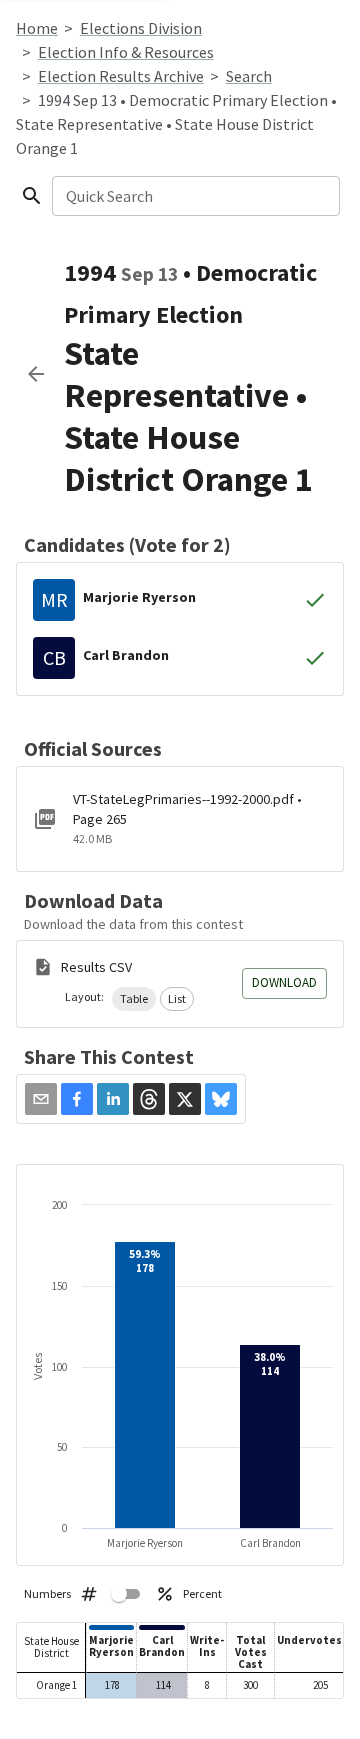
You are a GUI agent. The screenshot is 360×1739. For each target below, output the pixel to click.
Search (249, 76)
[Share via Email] (41, 1099)
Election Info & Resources (126, 52)
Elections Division (141, 28)
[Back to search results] (36, 374)
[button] (134, 999)
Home (37, 28)
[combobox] (194, 196)
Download (284, 982)
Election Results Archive (121, 76)
